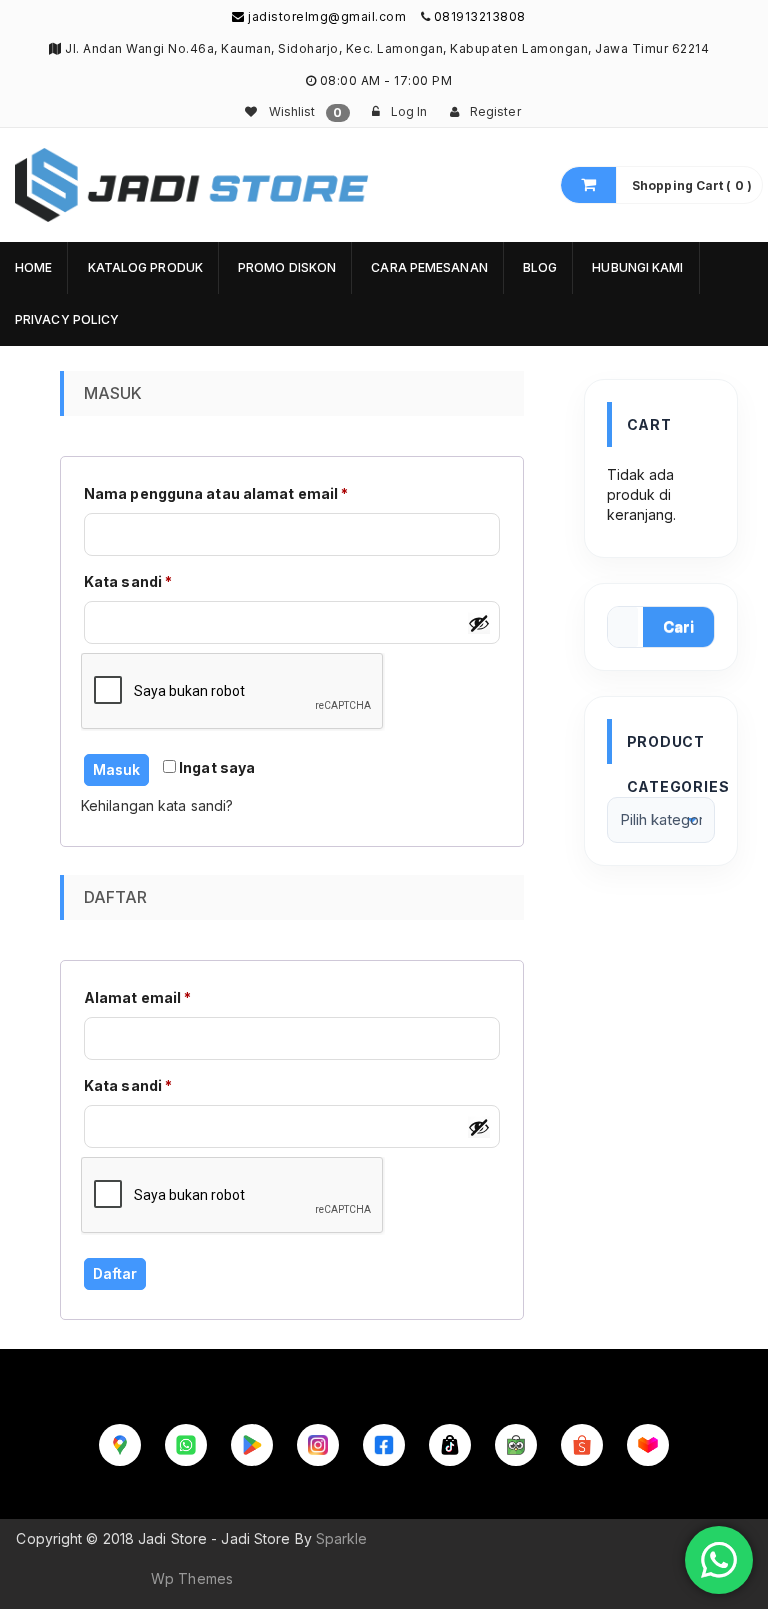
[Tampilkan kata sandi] (479, 623)
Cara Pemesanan (429, 267)
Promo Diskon (287, 267)
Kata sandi (148, 581)
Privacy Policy (67, 319)
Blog (540, 267)
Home (33, 267)
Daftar (115, 1273)
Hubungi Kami (637, 267)
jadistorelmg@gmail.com (325, 16)
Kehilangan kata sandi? (157, 805)
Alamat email (157, 997)
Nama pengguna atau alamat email (236, 493)
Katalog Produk (145, 267)
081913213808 (480, 16)
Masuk (116, 769)
